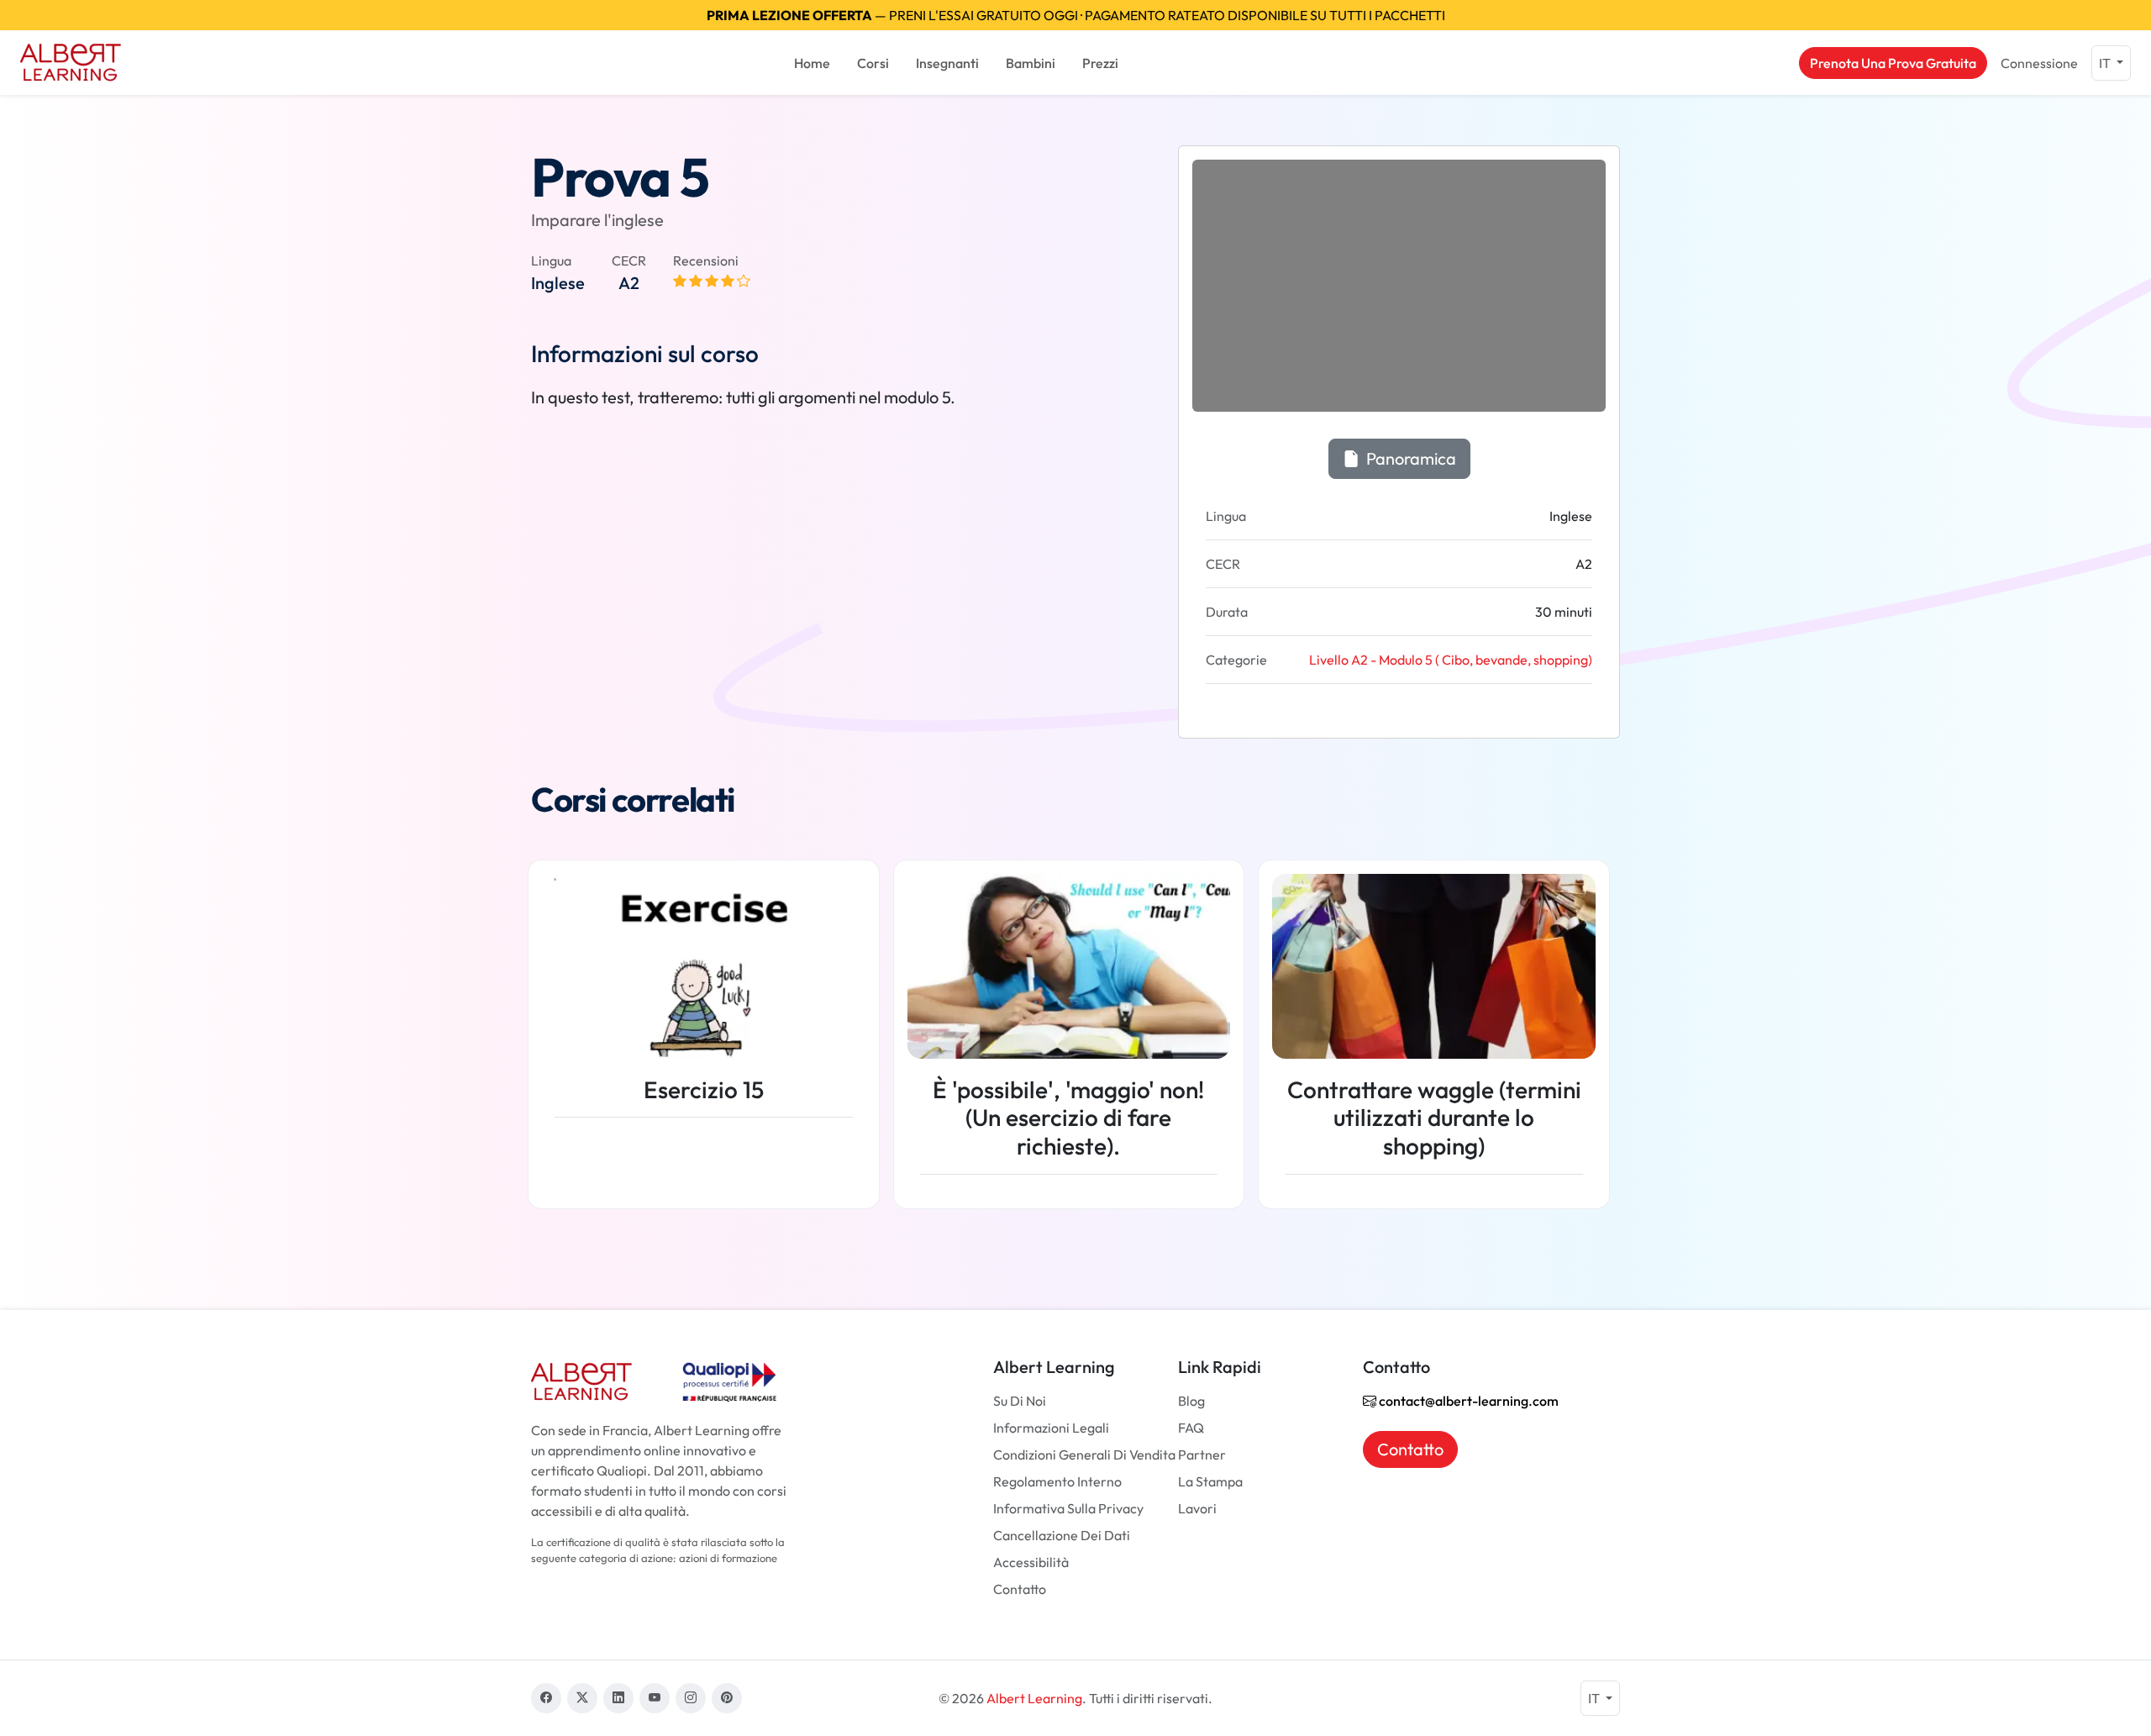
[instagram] (691, 1698)
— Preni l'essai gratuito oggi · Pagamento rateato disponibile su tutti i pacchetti (1076, 15)
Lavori (1197, 1508)
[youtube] (655, 1698)
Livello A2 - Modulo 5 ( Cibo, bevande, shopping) (1451, 660)
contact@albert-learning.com (1467, 1401)
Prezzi (1100, 63)
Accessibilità (1031, 1562)
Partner (1202, 1455)
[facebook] (546, 1698)
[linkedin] (618, 1698)
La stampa (1210, 1481)
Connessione (2039, 63)
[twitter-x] (582, 1698)
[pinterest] (727, 1698)
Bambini (1031, 63)
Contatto (1020, 1589)
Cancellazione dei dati (1062, 1535)
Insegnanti (947, 63)
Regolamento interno (1057, 1481)
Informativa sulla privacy (1068, 1508)
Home (812, 63)
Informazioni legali (1051, 1428)
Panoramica (1409, 458)
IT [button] (2106, 63)
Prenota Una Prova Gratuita (1893, 63)
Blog (1191, 1401)
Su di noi (1020, 1401)
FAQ (1191, 1428)
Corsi (873, 63)
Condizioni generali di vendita (1084, 1455)
